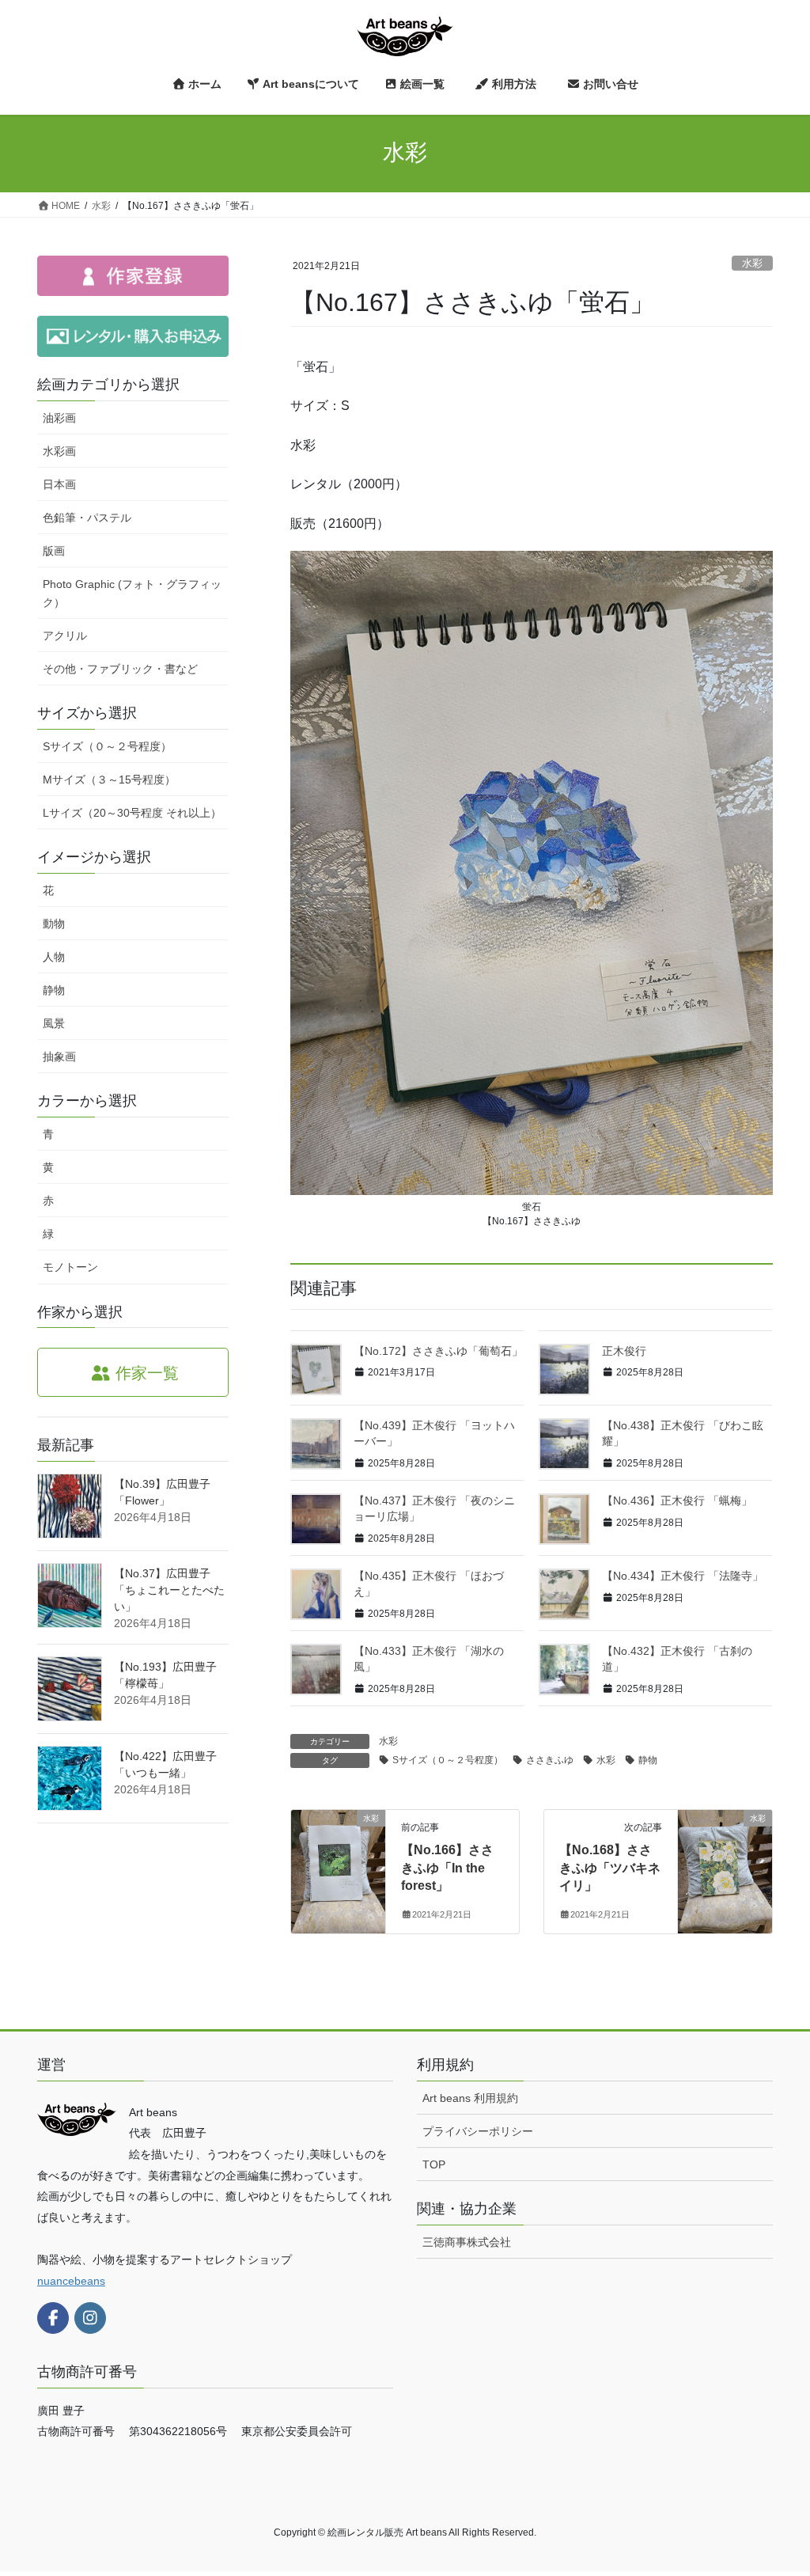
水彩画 (59, 451)
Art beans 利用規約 (470, 2098)
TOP (434, 2164)
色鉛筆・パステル (87, 518)
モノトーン (70, 1267)
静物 (648, 1760)
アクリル (65, 635)
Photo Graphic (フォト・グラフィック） (132, 593)
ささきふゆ (550, 1760)
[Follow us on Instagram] (90, 2318)
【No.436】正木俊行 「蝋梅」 (677, 1500)
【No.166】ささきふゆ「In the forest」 (447, 1868)
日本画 (59, 484)
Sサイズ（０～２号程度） (448, 1760)
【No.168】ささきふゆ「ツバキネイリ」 (610, 1868)
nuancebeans (71, 2281)
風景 (54, 1023)
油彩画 (59, 418)
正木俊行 (624, 1351)
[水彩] (338, 1869)
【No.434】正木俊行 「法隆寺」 (683, 1576)
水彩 (752, 263)
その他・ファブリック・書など (120, 669)
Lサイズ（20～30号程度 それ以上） (132, 813)
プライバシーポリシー (478, 2131)
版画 (54, 551)
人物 (54, 957)
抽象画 (59, 1057)
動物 (54, 924)
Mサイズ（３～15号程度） (109, 780)
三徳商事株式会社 (467, 2242)
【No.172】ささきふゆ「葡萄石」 (438, 1351)
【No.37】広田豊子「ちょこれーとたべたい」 (169, 1590)
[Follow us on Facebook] (53, 2318)
